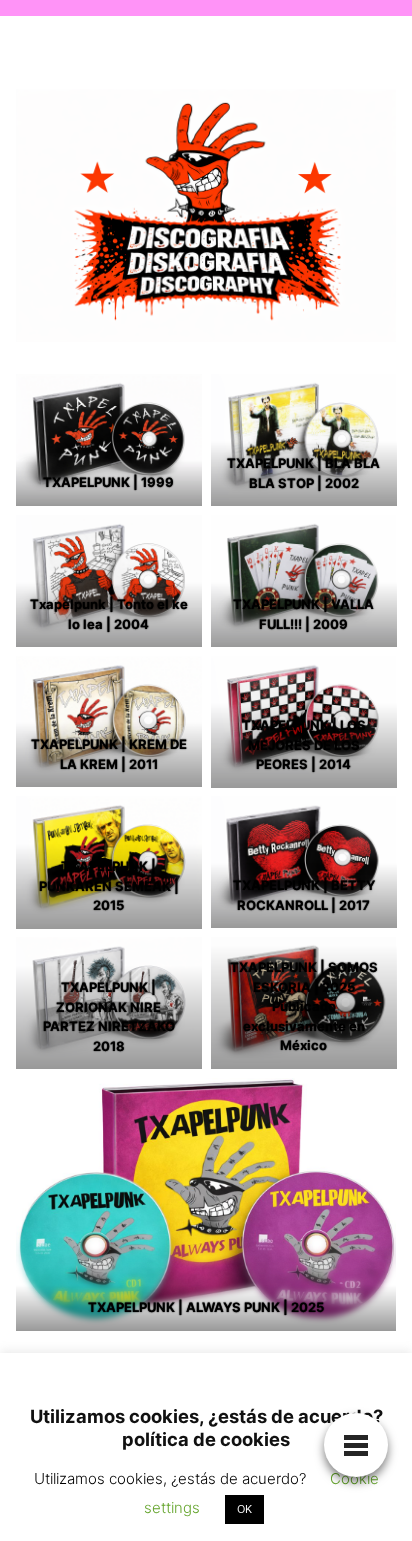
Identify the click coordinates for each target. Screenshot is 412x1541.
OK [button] (244, 1509)
